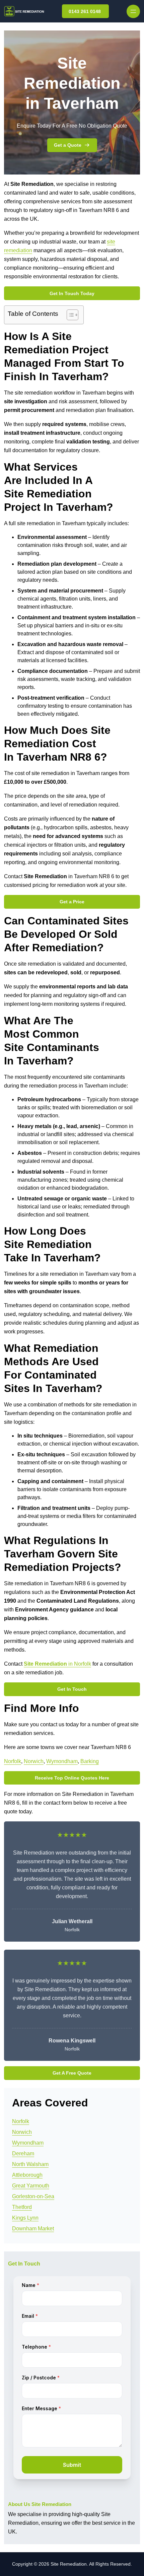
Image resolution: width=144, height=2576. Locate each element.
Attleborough (27, 2175)
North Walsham (30, 2164)
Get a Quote (68, 145)
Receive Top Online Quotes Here (72, 1778)
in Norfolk (57, 1664)
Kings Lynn (25, 2218)
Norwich (34, 1761)
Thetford (22, 2207)
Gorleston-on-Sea (33, 2196)
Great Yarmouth (31, 2186)
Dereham (23, 2153)
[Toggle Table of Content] (69, 315)
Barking (90, 1761)
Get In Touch (72, 1689)
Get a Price (72, 902)
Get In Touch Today (72, 293)
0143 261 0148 (85, 11)
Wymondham (62, 1761)
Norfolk (13, 1761)
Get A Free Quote (72, 2073)
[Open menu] (133, 11)
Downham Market (33, 2229)
